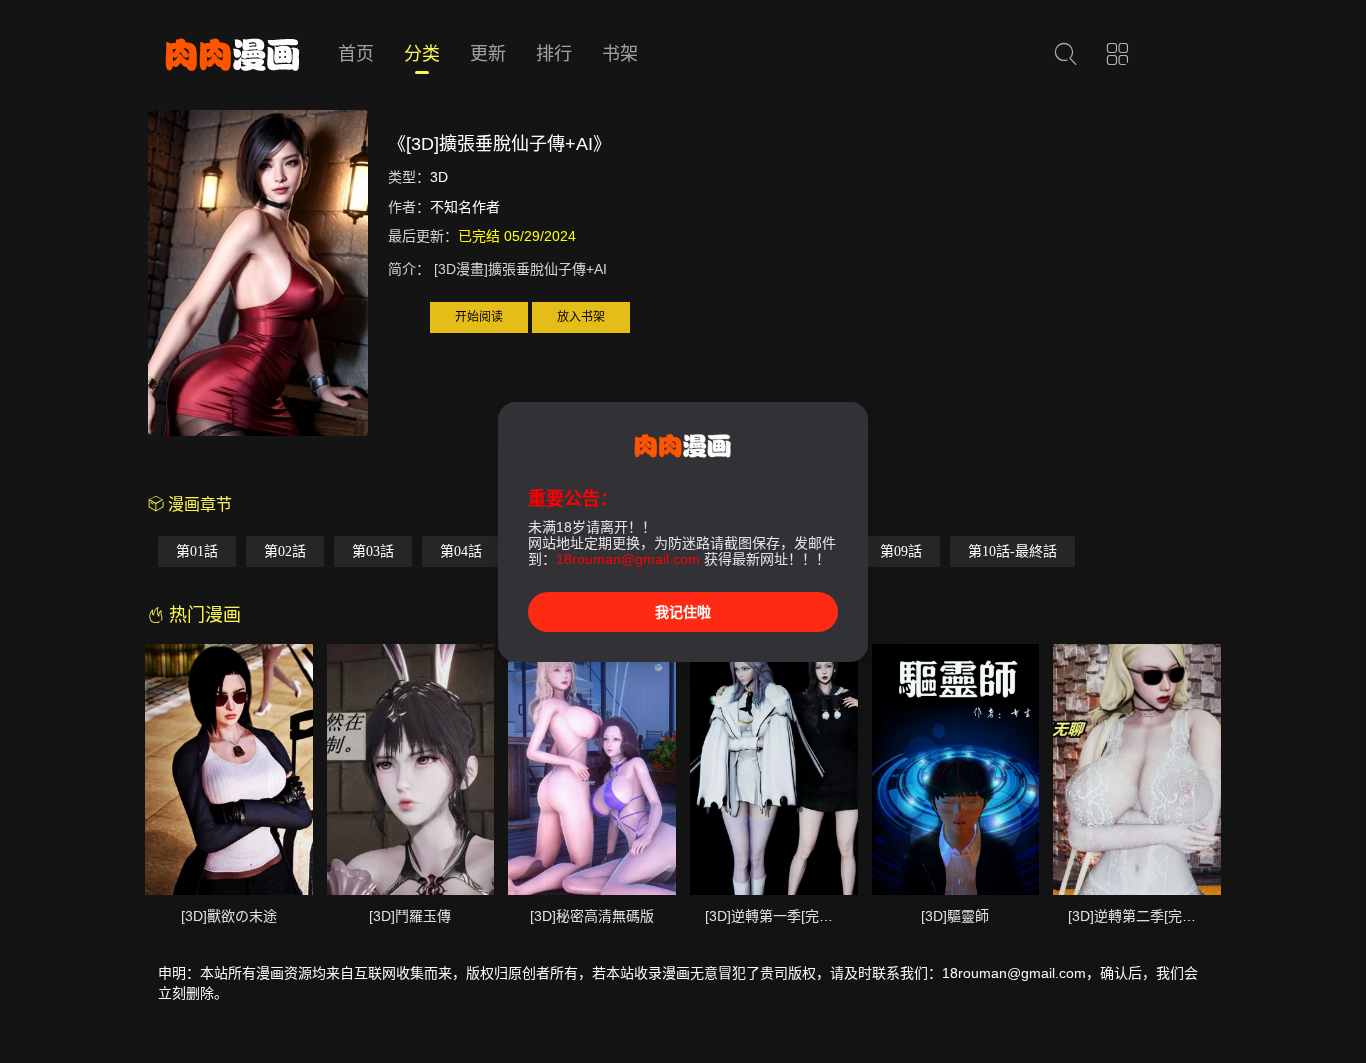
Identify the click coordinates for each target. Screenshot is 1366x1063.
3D (439, 177)
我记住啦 (683, 612)
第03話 (373, 551)
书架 (620, 54)
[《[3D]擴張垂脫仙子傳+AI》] (258, 276)
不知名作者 (465, 207)
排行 (554, 54)
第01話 (197, 551)
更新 (488, 54)
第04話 (461, 551)
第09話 (901, 551)
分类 (422, 54)
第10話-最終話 (1012, 551)
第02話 (285, 551)
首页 (356, 54)
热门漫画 (202, 615)
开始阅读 (479, 317)
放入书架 (581, 317)
